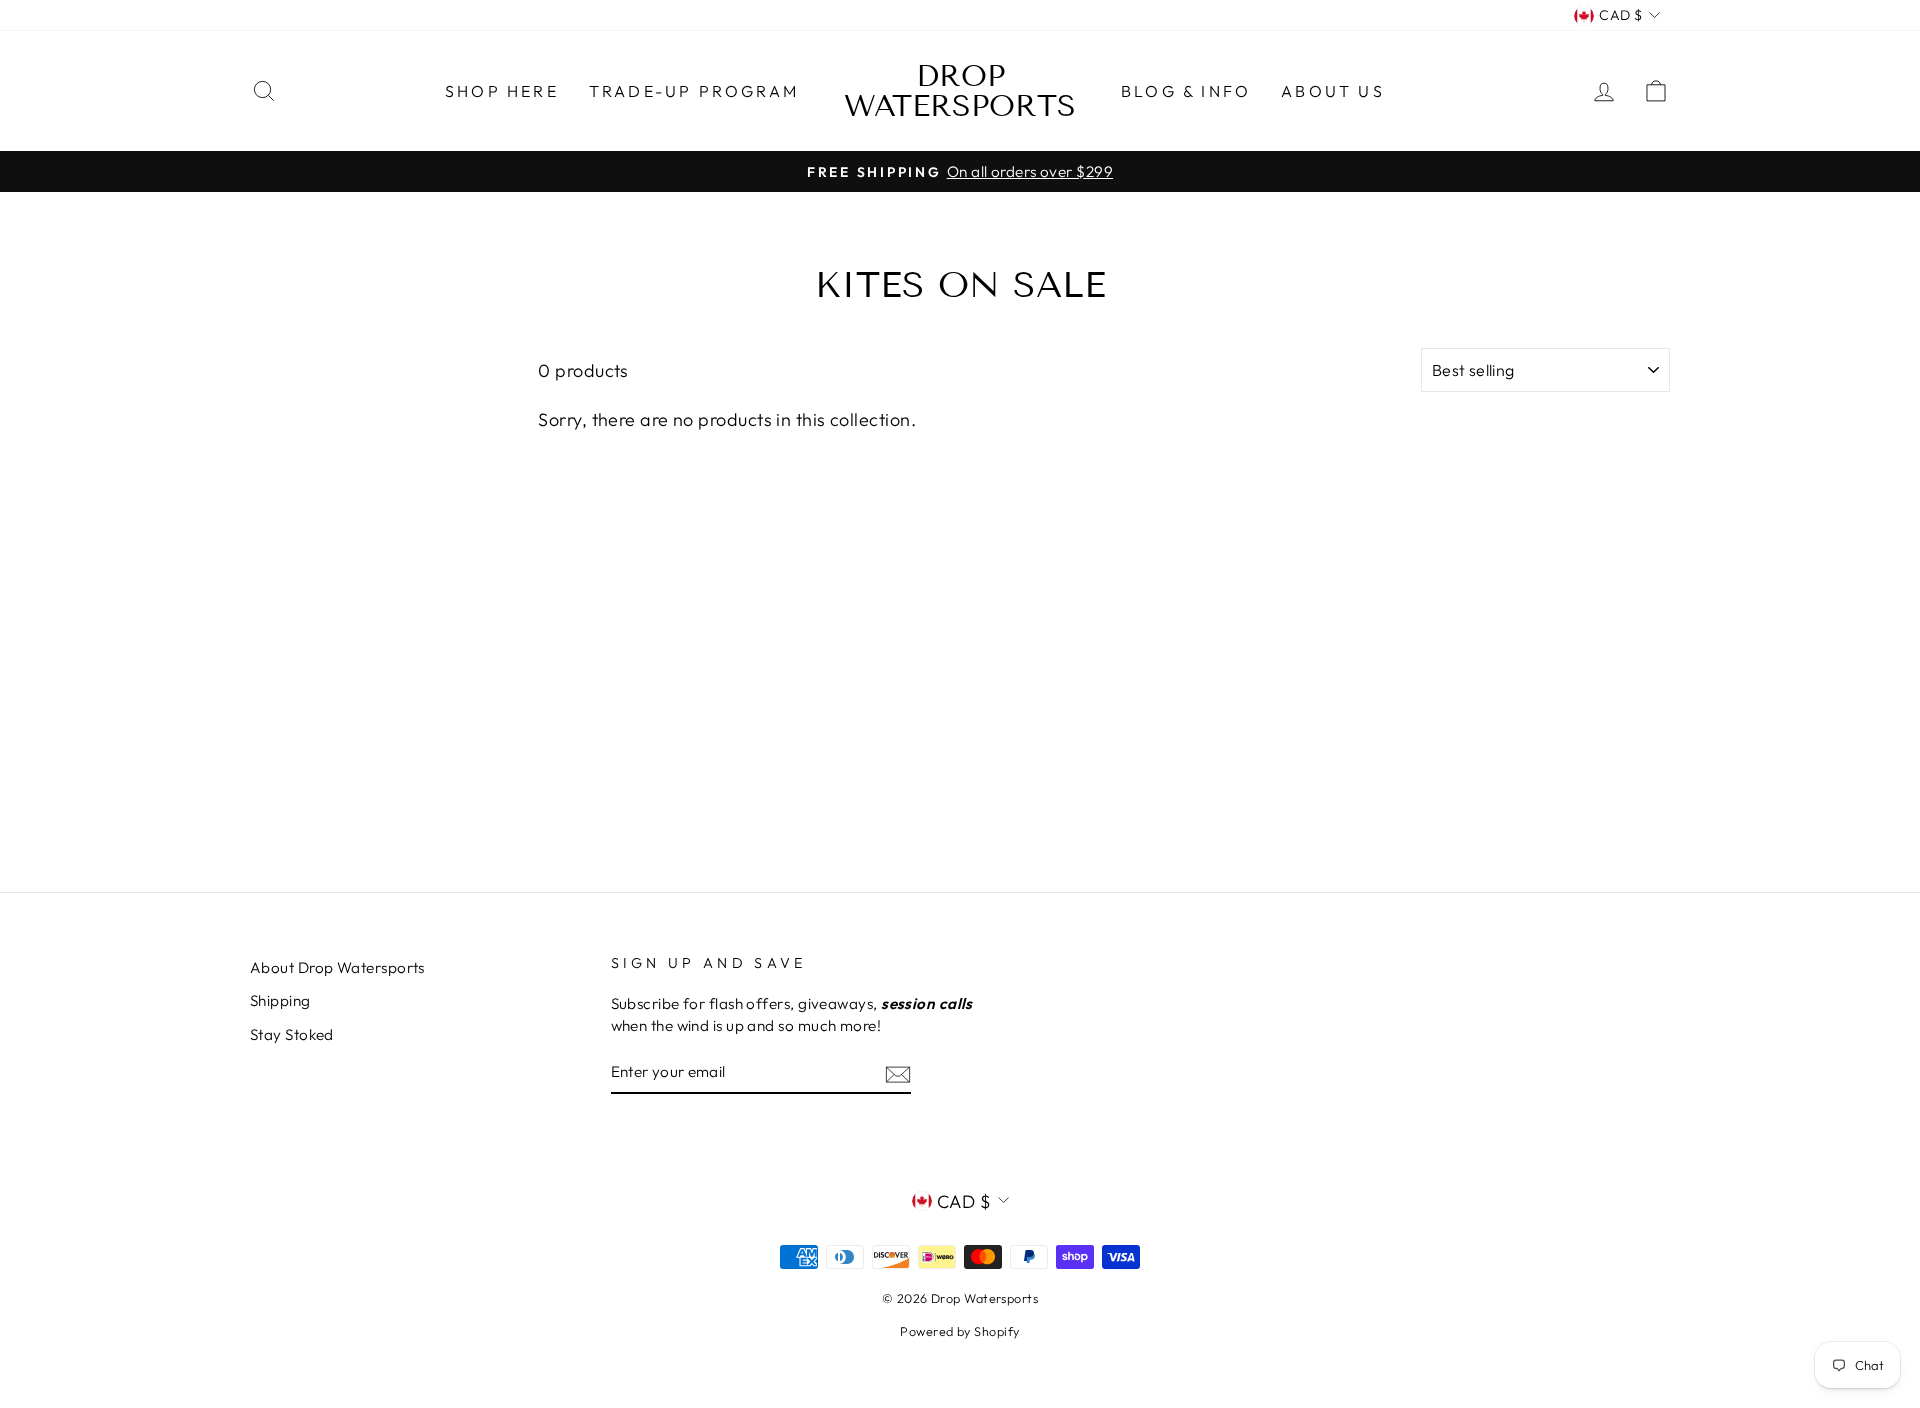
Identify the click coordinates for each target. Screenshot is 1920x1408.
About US (1333, 91)
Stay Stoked (292, 1034)
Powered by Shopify (959, 1331)
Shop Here (502, 91)
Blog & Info (1186, 91)
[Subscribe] (898, 1072)
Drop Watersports (960, 91)
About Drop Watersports (337, 967)
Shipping (280, 1000)
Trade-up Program (694, 91)
